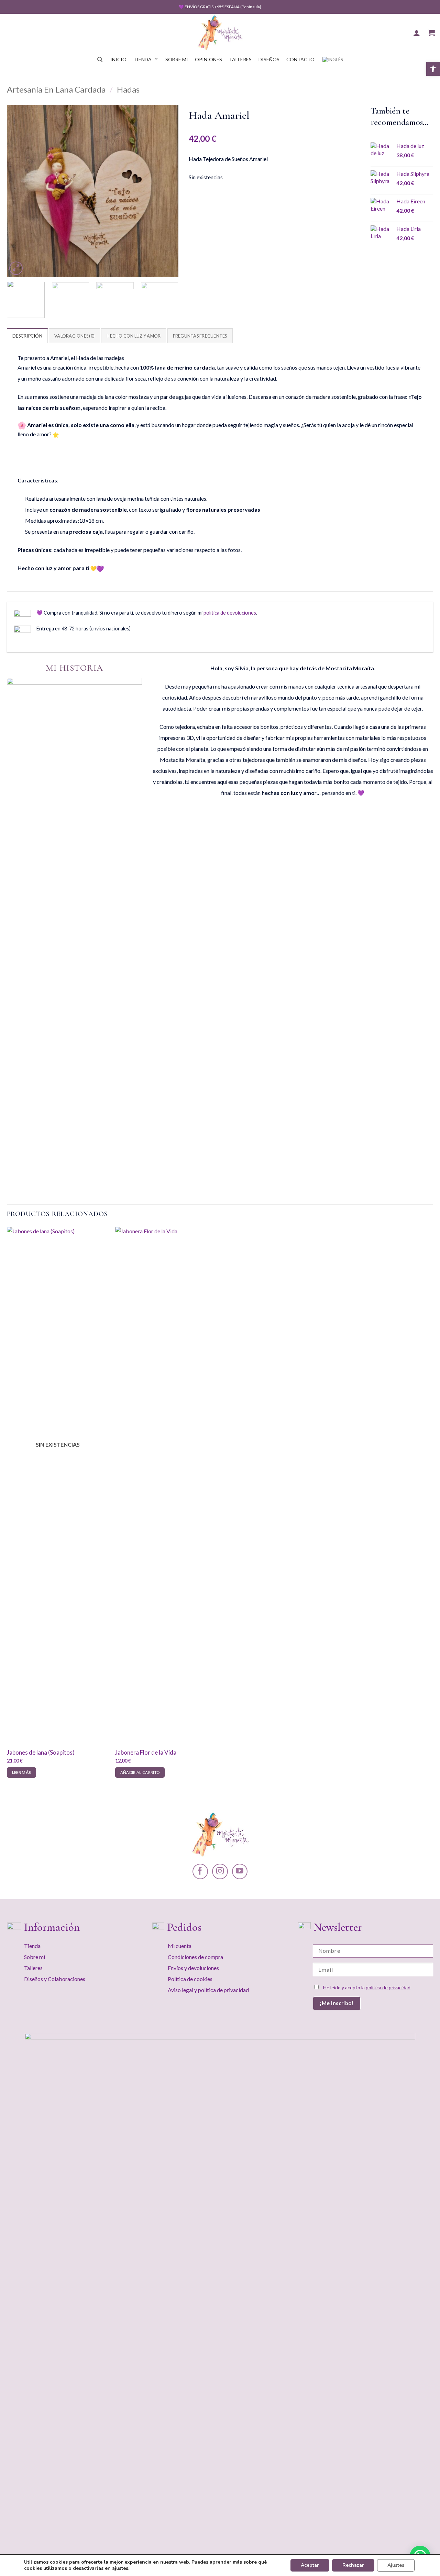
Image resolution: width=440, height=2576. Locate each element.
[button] (433, 69)
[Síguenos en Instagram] (220, 1871)
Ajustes (396, 2565)
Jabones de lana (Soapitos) (41, 1752)
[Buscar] (100, 60)
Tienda (142, 59)
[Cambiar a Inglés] (333, 60)
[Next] (166, 191)
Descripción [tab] (27, 336)
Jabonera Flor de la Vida (146, 1752)
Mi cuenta (180, 1946)
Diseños (269, 59)
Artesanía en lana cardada (56, 89)
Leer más (22, 1772)
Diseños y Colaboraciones (55, 1979)
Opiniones (208, 59)
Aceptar (310, 2565)
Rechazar (353, 2565)
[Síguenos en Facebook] (200, 1871)
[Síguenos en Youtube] (240, 1871)
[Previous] (19, 191)
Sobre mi (177, 59)
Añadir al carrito (140, 1772)
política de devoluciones (230, 613)
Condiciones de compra (195, 1957)
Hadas (128, 89)
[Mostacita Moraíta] (220, 33)
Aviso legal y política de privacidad (208, 1990)
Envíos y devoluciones (193, 1968)
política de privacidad (388, 1987)
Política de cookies (190, 1979)
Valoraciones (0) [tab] (74, 336)
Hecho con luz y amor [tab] (134, 336)
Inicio (118, 59)
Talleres (240, 59)
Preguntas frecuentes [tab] (200, 336)
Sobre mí (35, 1957)
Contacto (300, 59)
